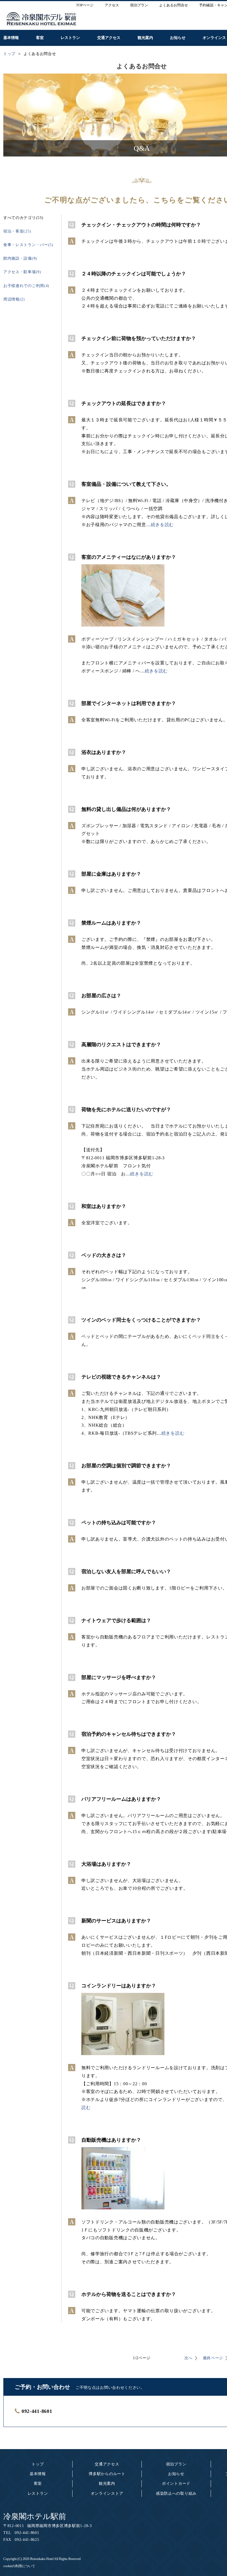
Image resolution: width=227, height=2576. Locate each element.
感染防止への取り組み (176, 2493)
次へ (188, 2358)
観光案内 (107, 2484)
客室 (38, 2484)
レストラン (38, 2493)
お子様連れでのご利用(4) (26, 286)
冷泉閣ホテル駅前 (35, 2516)
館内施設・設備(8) (20, 258)
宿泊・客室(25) (17, 231)
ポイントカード (176, 2484)
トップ (38, 2464)
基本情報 (38, 2474)
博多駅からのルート (107, 2474)
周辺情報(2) (14, 299)
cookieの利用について (19, 2566)
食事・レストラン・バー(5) (28, 245)
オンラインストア (107, 2493)
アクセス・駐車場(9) (22, 272)
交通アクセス (107, 2464)
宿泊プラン (176, 2464)
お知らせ (176, 2474)
